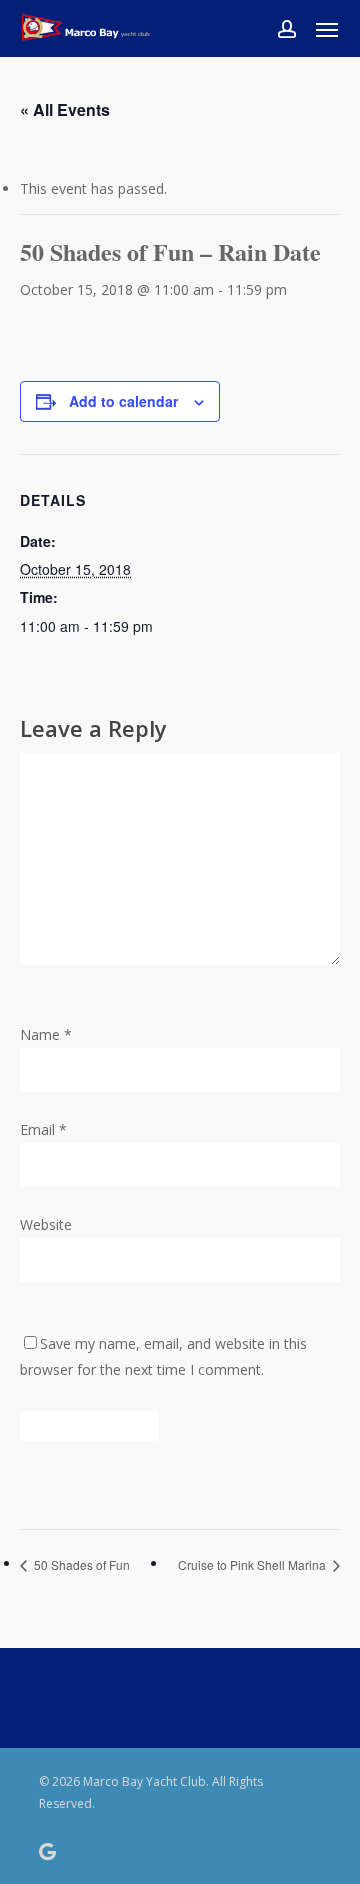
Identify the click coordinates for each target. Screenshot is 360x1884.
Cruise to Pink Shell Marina (253, 1564)
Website (46, 1224)
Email (43, 1129)
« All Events (65, 109)
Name (46, 1034)
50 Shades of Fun (80, 1564)
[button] (327, 29)
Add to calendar (123, 401)
